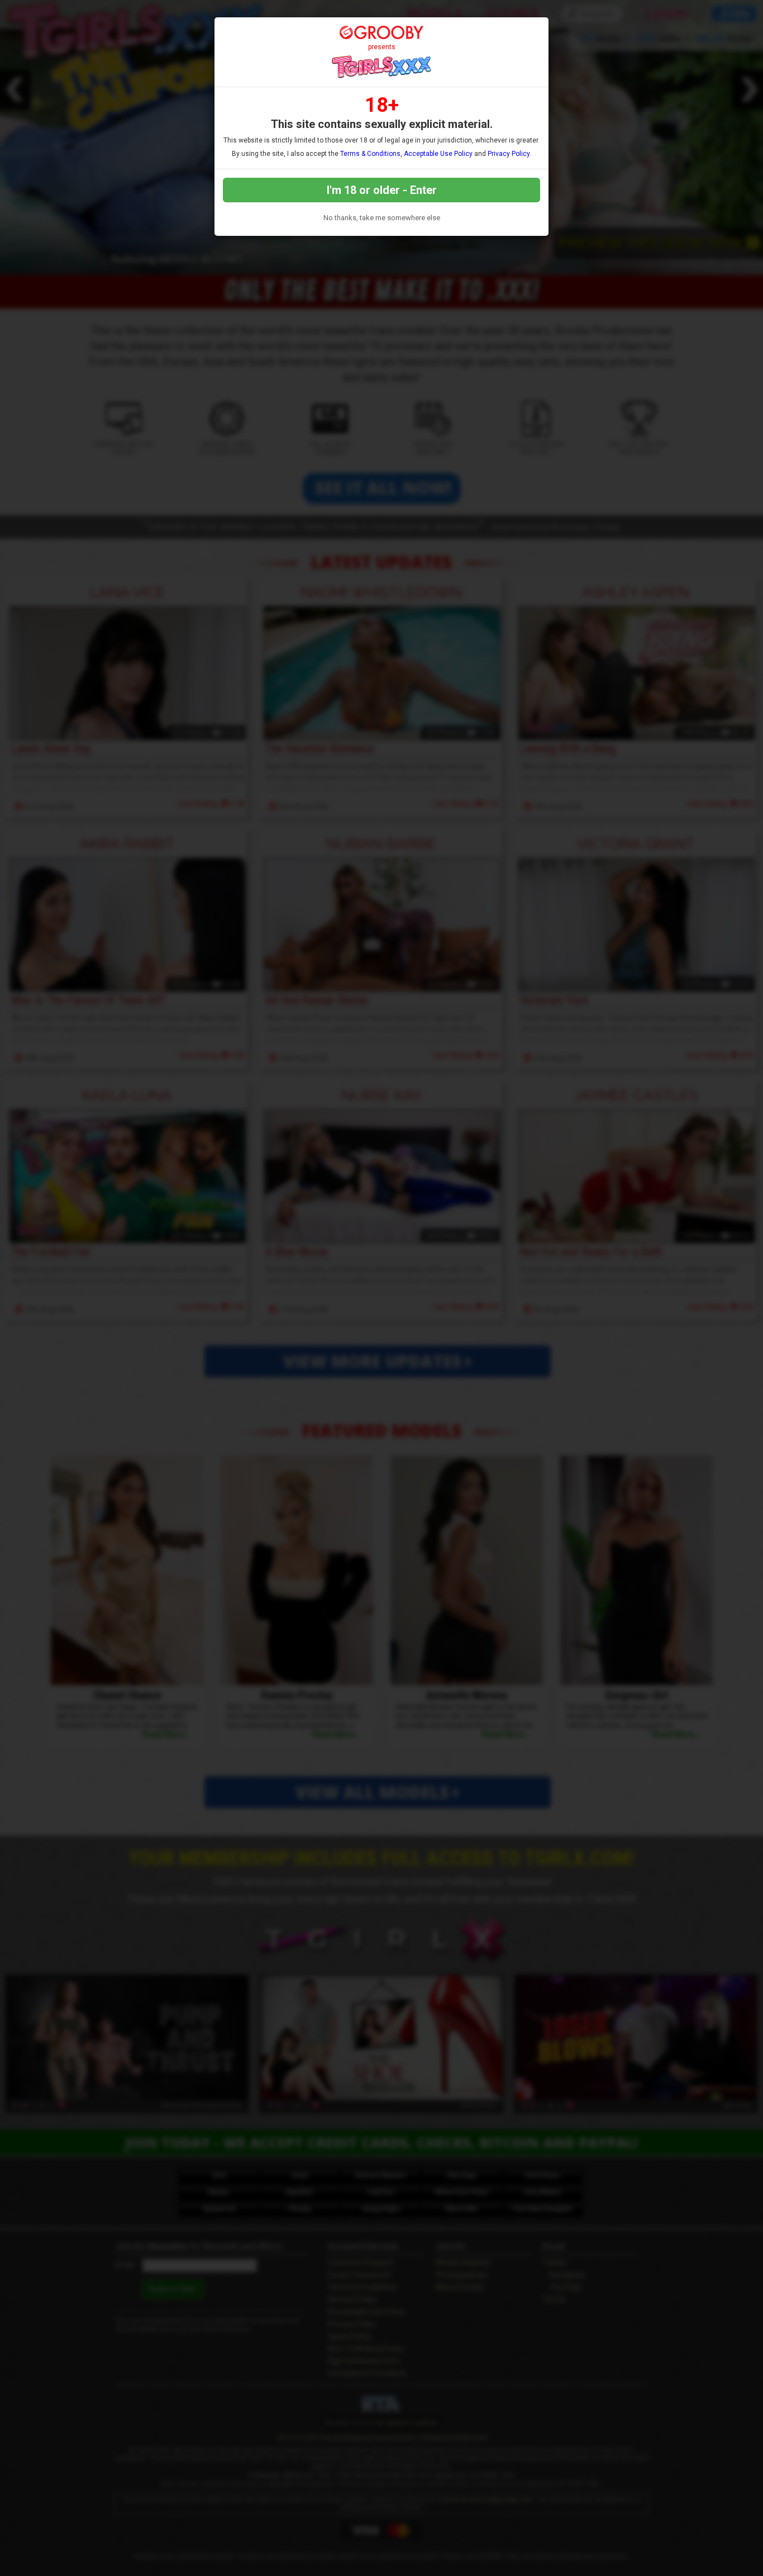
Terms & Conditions (370, 154)
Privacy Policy (509, 154)
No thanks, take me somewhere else (382, 218)
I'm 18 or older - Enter (382, 190)
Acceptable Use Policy (438, 154)
